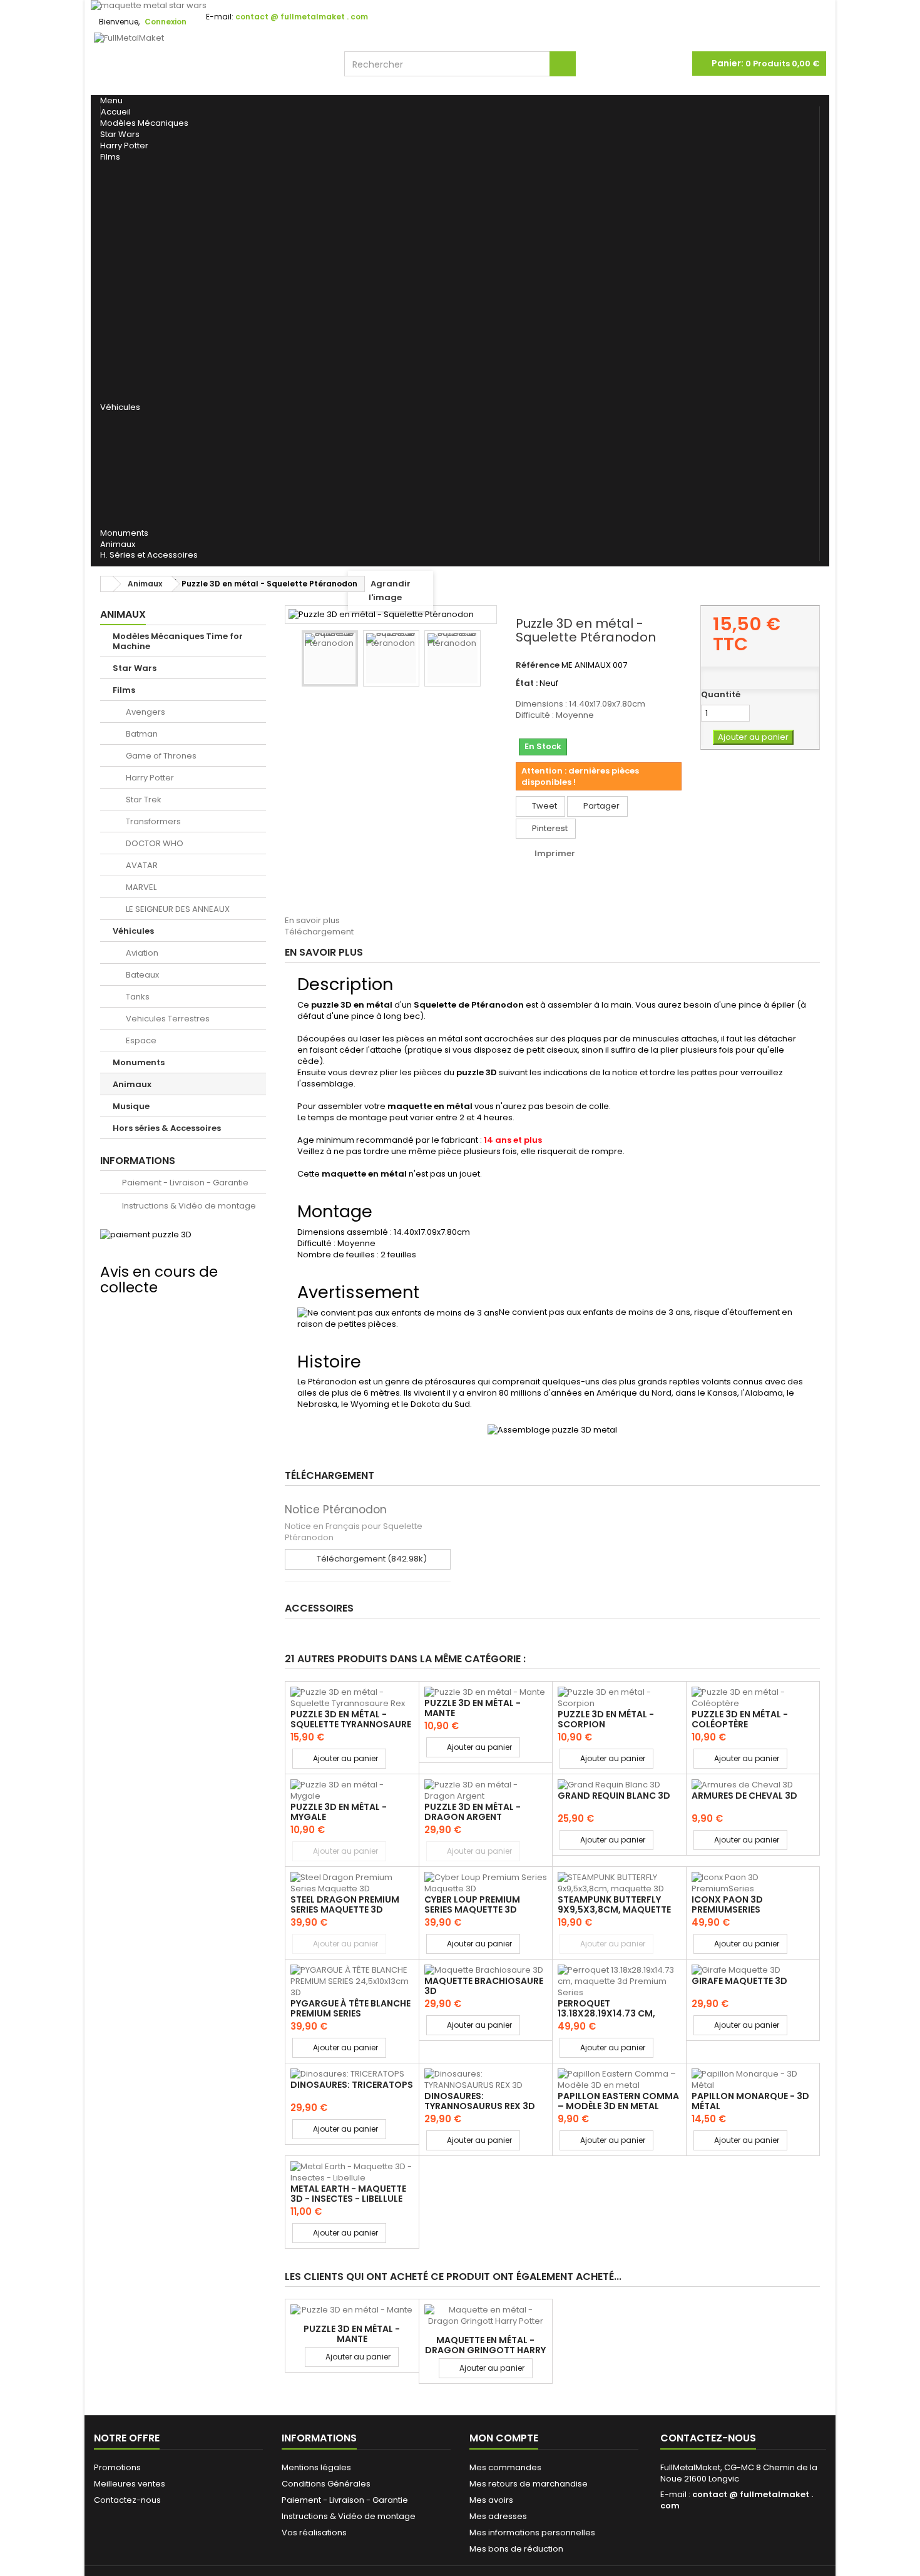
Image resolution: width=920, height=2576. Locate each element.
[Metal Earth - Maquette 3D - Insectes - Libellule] (352, 2172)
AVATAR (126, 336)
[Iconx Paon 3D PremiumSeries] (753, 1883)
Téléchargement (319, 932)
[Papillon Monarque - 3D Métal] (753, 2080)
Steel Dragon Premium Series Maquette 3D (345, 1904)
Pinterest (549, 828)
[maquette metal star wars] (460, 6)
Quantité (721, 695)
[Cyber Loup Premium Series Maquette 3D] (486, 1883)
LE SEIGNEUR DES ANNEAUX (143, 387)
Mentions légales (316, 2467)
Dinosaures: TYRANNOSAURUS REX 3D (480, 2101)
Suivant (291, 722)
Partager (601, 806)
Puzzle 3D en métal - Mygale (339, 1812)
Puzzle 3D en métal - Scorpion (606, 1719)
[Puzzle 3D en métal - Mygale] (352, 1791)
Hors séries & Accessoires (167, 1128)
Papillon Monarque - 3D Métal (750, 2101)
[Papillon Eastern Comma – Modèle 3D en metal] (619, 2080)
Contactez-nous (127, 2500)
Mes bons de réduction (516, 2549)
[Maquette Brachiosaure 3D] (486, 1970)
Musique (131, 1106)
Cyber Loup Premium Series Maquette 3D (472, 1904)
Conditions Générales (326, 2484)
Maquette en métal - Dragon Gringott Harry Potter (485, 2350)
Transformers (142, 290)
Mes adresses (498, 2516)
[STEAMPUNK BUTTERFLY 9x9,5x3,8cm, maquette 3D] (619, 1883)
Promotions (117, 2467)
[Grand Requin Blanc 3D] (619, 1785)
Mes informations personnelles (532, 2533)
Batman (127, 197)
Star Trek (131, 267)
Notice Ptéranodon (336, 1510)
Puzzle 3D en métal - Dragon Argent (473, 1812)
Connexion (166, 22)
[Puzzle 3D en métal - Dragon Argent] (486, 1791)
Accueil (116, 112)
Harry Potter (124, 146)
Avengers (131, 174)
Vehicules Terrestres (157, 494)
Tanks (123, 471)
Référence (538, 665)
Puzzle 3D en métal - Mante (473, 1708)
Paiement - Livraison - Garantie (184, 1183)
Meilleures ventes (130, 2484)
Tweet (544, 806)
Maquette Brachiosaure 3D (484, 1986)
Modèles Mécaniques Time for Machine (178, 641)
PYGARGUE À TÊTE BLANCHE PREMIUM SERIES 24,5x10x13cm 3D (350, 2014)
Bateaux (128, 447)
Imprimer (555, 853)
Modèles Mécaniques (144, 123)
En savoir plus (312, 920)
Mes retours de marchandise (529, 2484)
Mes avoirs (491, 2500)
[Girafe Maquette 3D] (753, 1970)
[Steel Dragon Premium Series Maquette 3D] (352, 1883)
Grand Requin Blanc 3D (614, 1796)
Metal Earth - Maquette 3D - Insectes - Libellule (348, 2194)
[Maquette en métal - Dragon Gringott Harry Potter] (486, 2316)
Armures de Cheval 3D (744, 1796)
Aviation (129, 424)
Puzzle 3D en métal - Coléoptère (740, 1719)
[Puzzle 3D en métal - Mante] (486, 1692)
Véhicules (120, 407)
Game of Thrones (150, 220)
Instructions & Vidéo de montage (188, 1206)
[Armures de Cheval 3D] (753, 1785)
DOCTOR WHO (141, 313)
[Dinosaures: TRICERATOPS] (352, 2074)
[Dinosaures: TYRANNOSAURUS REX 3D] (486, 2080)
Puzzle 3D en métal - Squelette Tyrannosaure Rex (351, 1725)
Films (110, 157)
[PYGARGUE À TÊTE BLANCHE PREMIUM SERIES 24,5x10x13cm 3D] (352, 1981)
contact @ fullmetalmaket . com (737, 2500)
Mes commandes (505, 2467)
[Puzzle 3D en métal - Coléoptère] (753, 1698)
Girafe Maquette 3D (739, 1981)
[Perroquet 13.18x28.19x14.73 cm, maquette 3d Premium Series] (619, 1981)
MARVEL (125, 359)
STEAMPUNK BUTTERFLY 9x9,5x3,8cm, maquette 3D (614, 1910)
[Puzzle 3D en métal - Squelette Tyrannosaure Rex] (352, 1698)
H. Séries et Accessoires (149, 555)
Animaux (118, 544)
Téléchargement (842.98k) (371, 1559)
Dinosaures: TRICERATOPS (352, 2085)
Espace (125, 517)
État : (527, 683)
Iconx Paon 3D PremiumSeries (727, 1904)
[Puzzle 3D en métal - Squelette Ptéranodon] (330, 658)
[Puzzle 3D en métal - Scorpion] (619, 1698)
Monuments (124, 533)
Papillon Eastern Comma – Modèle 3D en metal (618, 2101)
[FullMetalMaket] (210, 64)
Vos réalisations (314, 2533)
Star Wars (120, 134)
